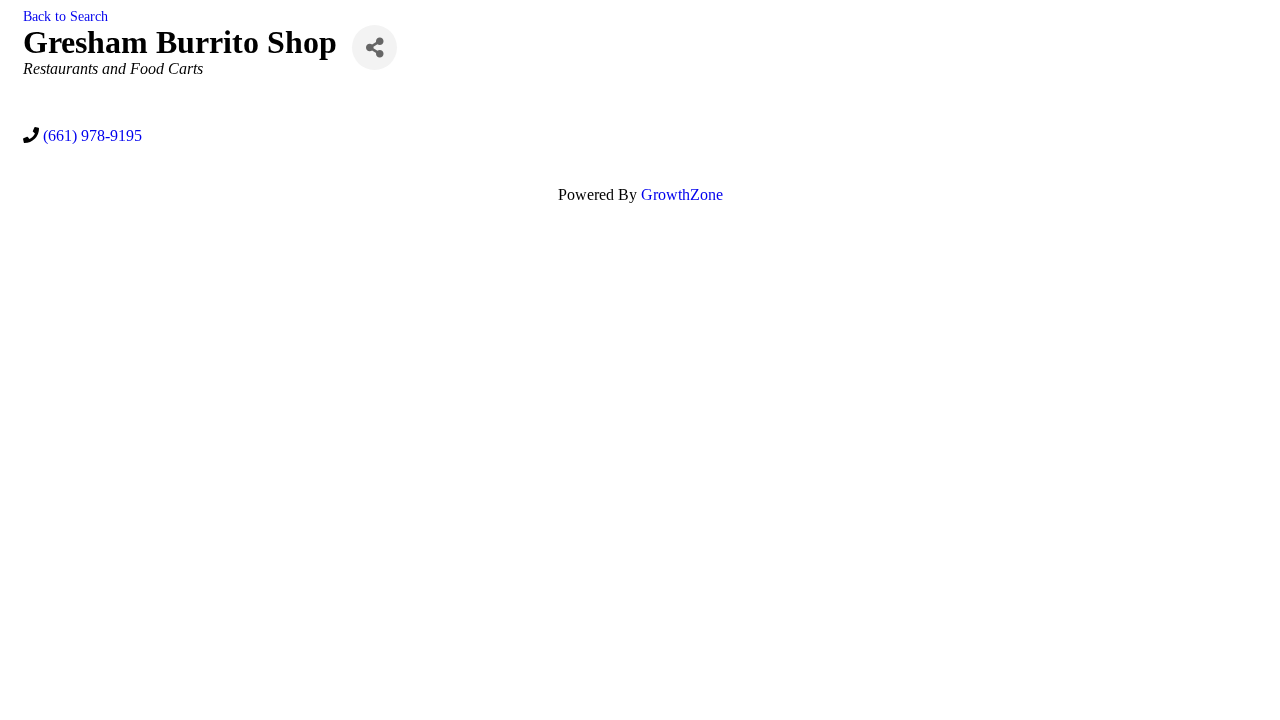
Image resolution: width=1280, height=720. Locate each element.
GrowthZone (682, 194)
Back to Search (65, 16)
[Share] (374, 47)
